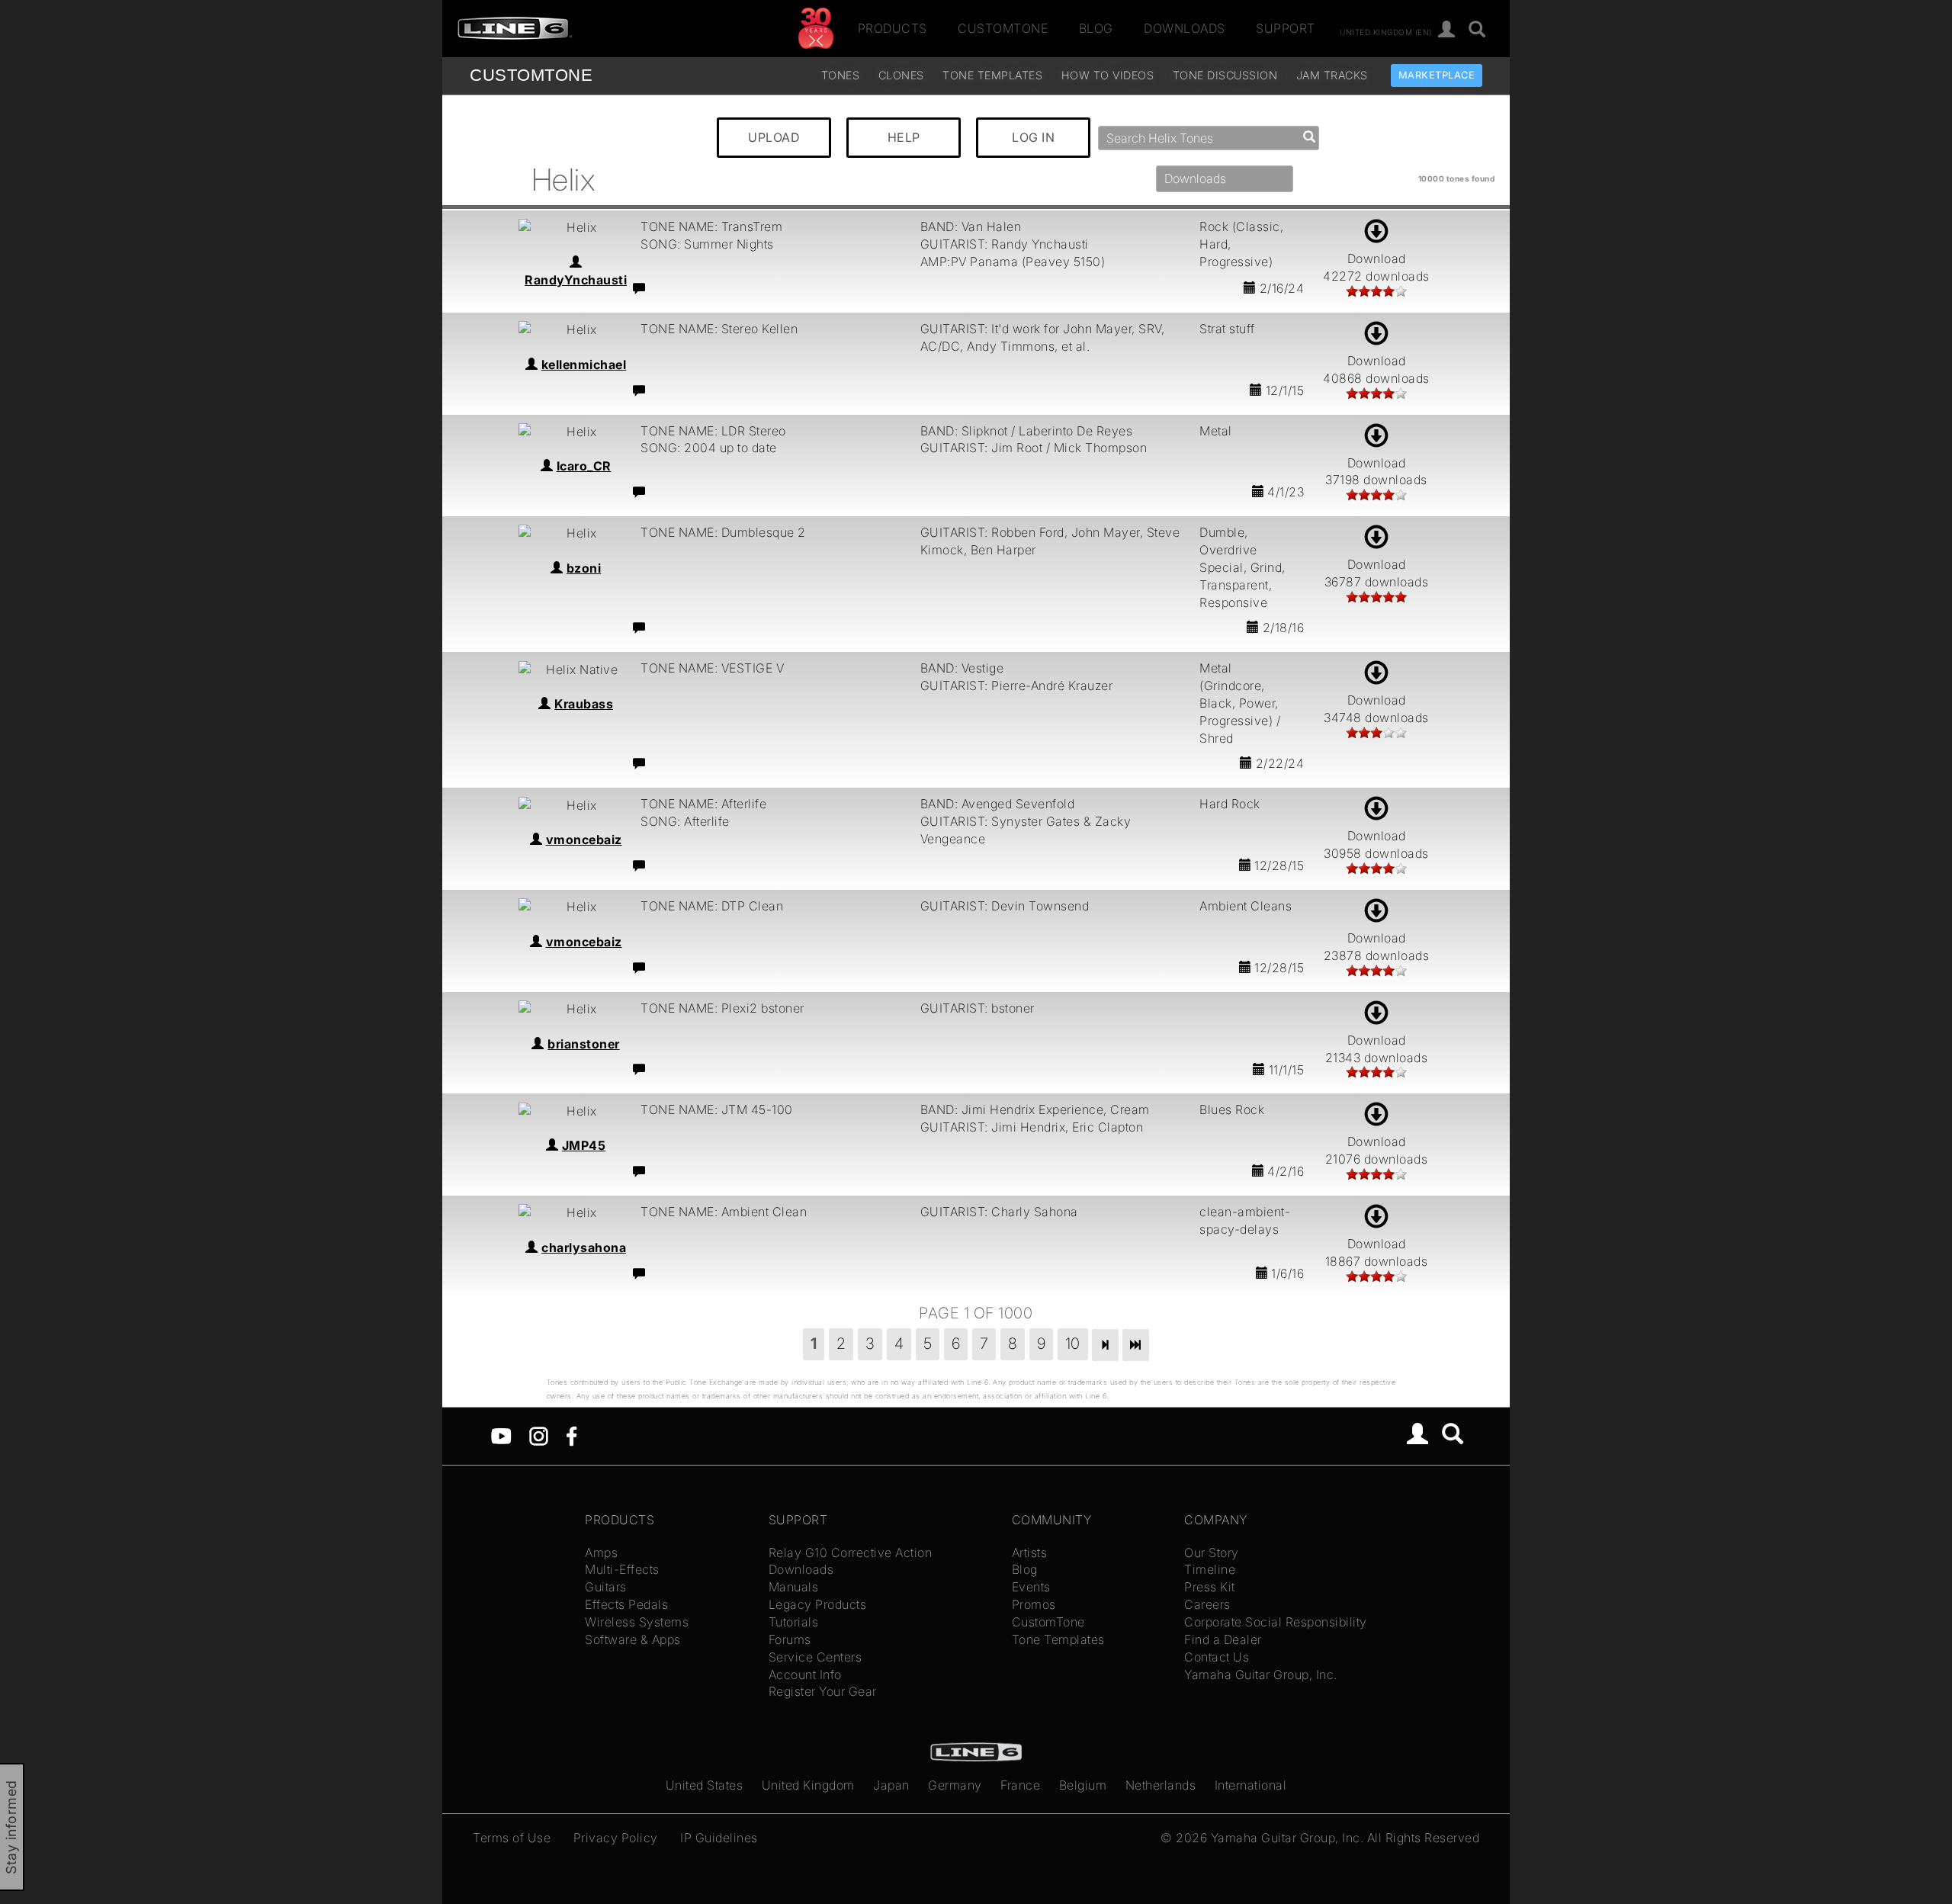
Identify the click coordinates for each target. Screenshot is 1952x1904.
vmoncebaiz (584, 840)
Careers (1207, 1604)
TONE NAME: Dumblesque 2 (723, 532)
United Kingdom (808, 1785)
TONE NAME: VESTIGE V (712, 668)
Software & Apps (633, 1639)
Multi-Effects (622, 1569)
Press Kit (1210, 1587)
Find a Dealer (1223, 1639)
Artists (1030, 1552)
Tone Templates (992, 75)
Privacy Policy (616, 1838)
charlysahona (584, 1247)
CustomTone (1003, 28)
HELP (904, 137)
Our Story (1212, 1552)
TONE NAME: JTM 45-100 (717, 1109)
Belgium (1083, 1785)
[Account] (1447, 30)
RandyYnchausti (576, 280)
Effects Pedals (626, 1604)
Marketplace (1437, 75)
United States (705, 1785)
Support (1286, 28)
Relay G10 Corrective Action (851, 1552)
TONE (531, 75)
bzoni (584, 568)
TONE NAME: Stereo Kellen (719, 329)
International (1251, 1785)
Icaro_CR (584, 466)
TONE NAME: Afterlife (703, 804)
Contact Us (1217, 1657)
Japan (891, 1785)
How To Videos (1108, 75)
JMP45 (584, 1145)
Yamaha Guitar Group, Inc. (1261, 1674)
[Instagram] (539, 1435)
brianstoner (584, 1044)
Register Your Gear (823, 1691)
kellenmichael (584, 364)
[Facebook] (571, 1435)
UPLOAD (774, 137)
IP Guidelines (719, 1838)
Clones (901, 75)
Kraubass (584, 704)
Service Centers (815, 1657)
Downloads (1185, 28)
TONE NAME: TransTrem (711, 226)
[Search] (1477, 30)
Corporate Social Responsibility (1276, 1622)
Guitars (606, 1587)
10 (1073, 1344)
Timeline (1210, 1569)
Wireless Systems (637, 1622)
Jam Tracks (1332, 75)
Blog (1096, 28)
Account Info (805, 1674)
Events (1031, 1587)
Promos (1034, 1604)
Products (893, 28)
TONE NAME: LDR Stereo (713, 431)
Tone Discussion (1225, 75)
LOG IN (1033, 137)
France (1020, 1785)
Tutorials (794, 1622)
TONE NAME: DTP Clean (712, 906)
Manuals (794, 1587)
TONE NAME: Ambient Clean (724, 1212)
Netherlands (1161, 1785)
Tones (841, 75)
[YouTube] (501, 1435)
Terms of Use (512, 1838)
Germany (955, 1785)
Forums (790, 1639)
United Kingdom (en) (1386, 31)
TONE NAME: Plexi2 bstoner (722, 1008)
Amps (601, 1552)
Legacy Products (818, 1604)
